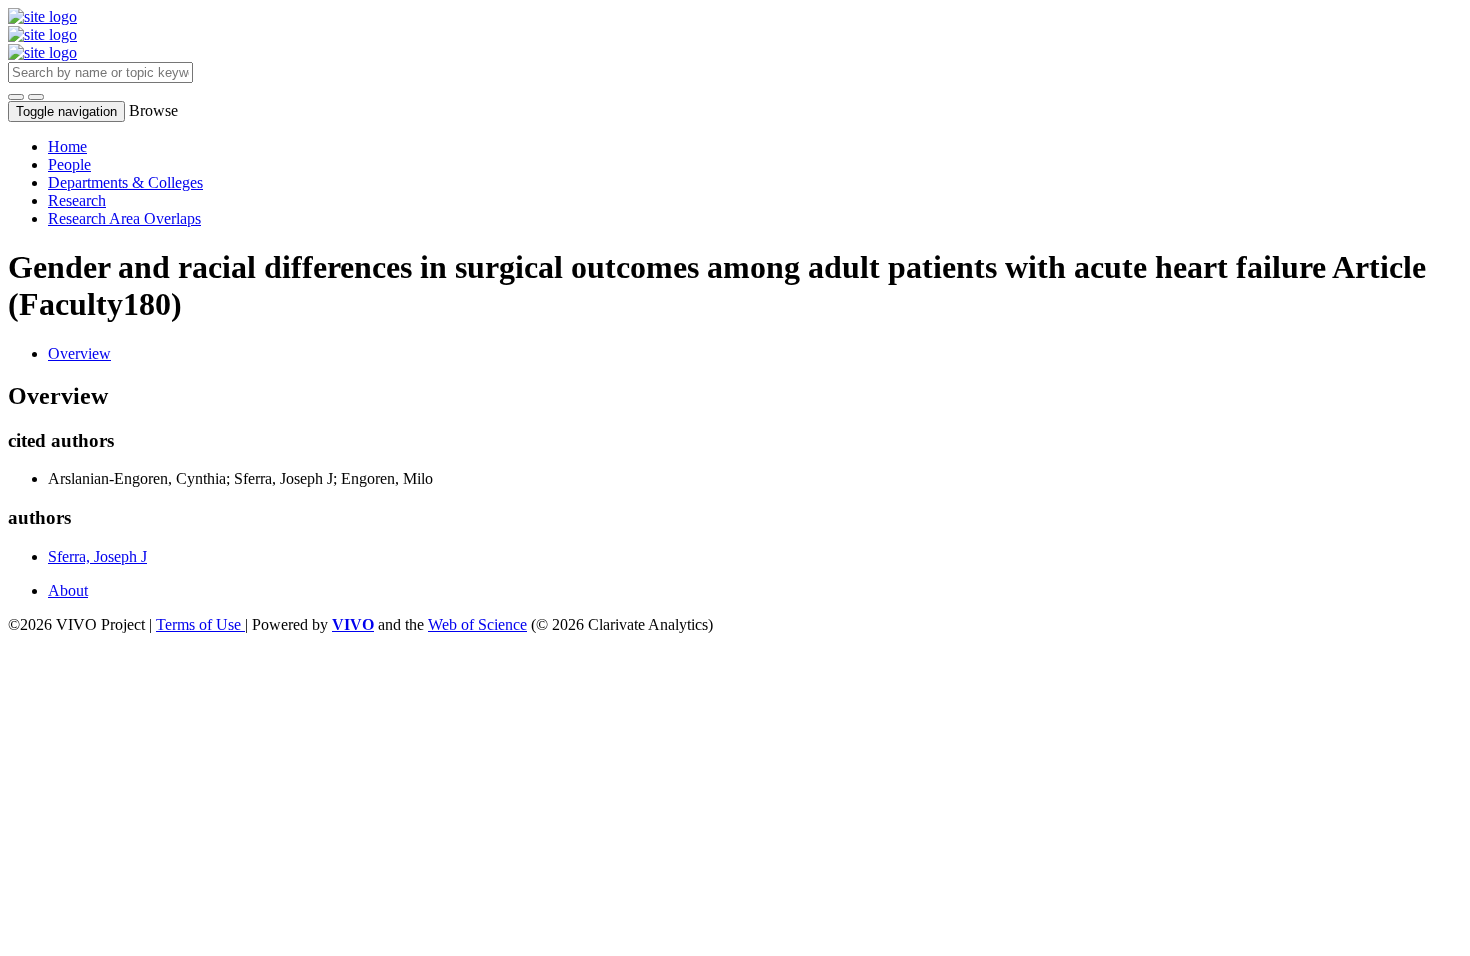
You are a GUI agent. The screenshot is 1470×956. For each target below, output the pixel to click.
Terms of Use (200, 624)
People (69, 164)
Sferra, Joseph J (97, 556)
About (68, 590)
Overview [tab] (79, 353)
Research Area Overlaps (124, 218)
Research (77, 200)
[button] (16, 97)
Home (67, 146)
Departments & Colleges (125, 182)
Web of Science (477, 624)
